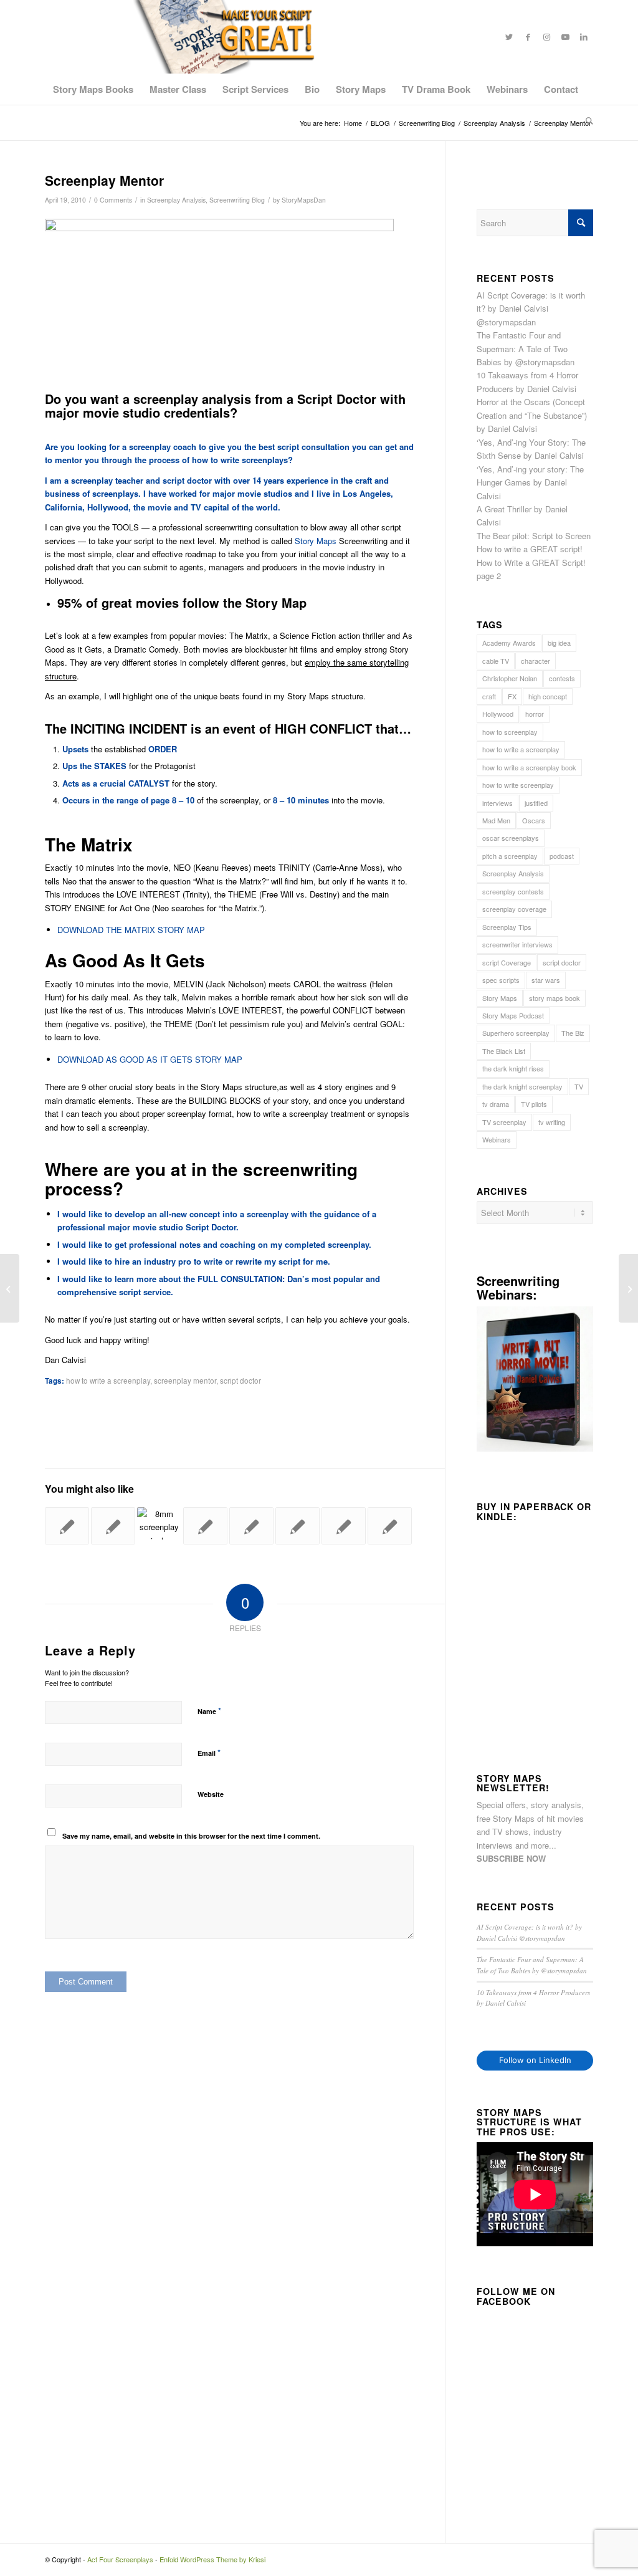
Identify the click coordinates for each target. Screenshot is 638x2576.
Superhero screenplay (516, 1033)
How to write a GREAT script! (530, 549)
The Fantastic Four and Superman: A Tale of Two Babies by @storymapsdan (526, 348)
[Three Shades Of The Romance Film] (113, 1526)
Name (209, 1711)
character (536, 661)
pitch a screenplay (510, 856)
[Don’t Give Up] (251, 1526)
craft (489, 696)
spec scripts (501, 980)
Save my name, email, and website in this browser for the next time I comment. (191, 1836)
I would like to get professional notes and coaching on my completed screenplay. (214, 1244)
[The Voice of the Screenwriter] (298, 1526)
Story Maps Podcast (513, 1015)
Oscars (534, 820)
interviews (498, 803)
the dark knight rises (513, 1068)
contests (562, 678)
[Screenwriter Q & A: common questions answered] (390, 1526)
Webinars (497, 1139)
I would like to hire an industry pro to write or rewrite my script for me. (194, 1261)
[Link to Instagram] (546, 37)
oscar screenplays (511, 838)
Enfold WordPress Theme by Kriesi (212, 2559)
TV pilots (534, 1104)
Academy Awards (509, 643)
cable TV (496, 661)
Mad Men (496, 820)
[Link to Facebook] (528, 37)
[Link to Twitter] (509, 37)
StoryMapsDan (304, 200)
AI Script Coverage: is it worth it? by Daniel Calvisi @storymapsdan (531, 309)
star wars (546, 980)
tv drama (496, 1104)
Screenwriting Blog (237, 200)
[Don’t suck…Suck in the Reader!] (344, 1526)
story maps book (555, 998)
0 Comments (113, 200)
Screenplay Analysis (176, 200)
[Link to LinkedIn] (584, 37)
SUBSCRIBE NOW (511, 1858)
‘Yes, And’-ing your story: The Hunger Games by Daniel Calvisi (530, 482)
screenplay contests (513, 891)
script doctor (240, 1381)
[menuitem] (93, 89)
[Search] (585, 120)
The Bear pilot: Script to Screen (534, 536)
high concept (548, 696)
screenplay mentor (185, 1381)
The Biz (573, 1033)
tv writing (552, 1122)
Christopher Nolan (510, 678)
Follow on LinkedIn (535, 2060)
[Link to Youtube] (565, 37)
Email (209, 1752)
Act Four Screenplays (120, 2559)
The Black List (504, 1051)
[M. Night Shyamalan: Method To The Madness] (205, 1526)
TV (579, 1086)
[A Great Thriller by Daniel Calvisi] (159, 1523)
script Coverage (507, 962)
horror (535, 714)
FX (512, 696)
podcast (562, 856)
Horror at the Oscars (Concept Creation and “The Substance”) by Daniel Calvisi (532, 415)
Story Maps (316, 541)
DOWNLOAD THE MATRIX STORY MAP (131, 930)
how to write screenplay (518, 785)
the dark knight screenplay (522, 1086)
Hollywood (498, 714)
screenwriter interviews (517, 944)
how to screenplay (510, 732)
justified (536, 803)
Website (211, 1794)
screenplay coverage (514, 909)
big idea (559, 643)
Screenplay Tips (507, 927)
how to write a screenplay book (529, 767)
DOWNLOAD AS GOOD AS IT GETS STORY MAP (150, 1059)
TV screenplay (504, 1122)
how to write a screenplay (108, 1381)
